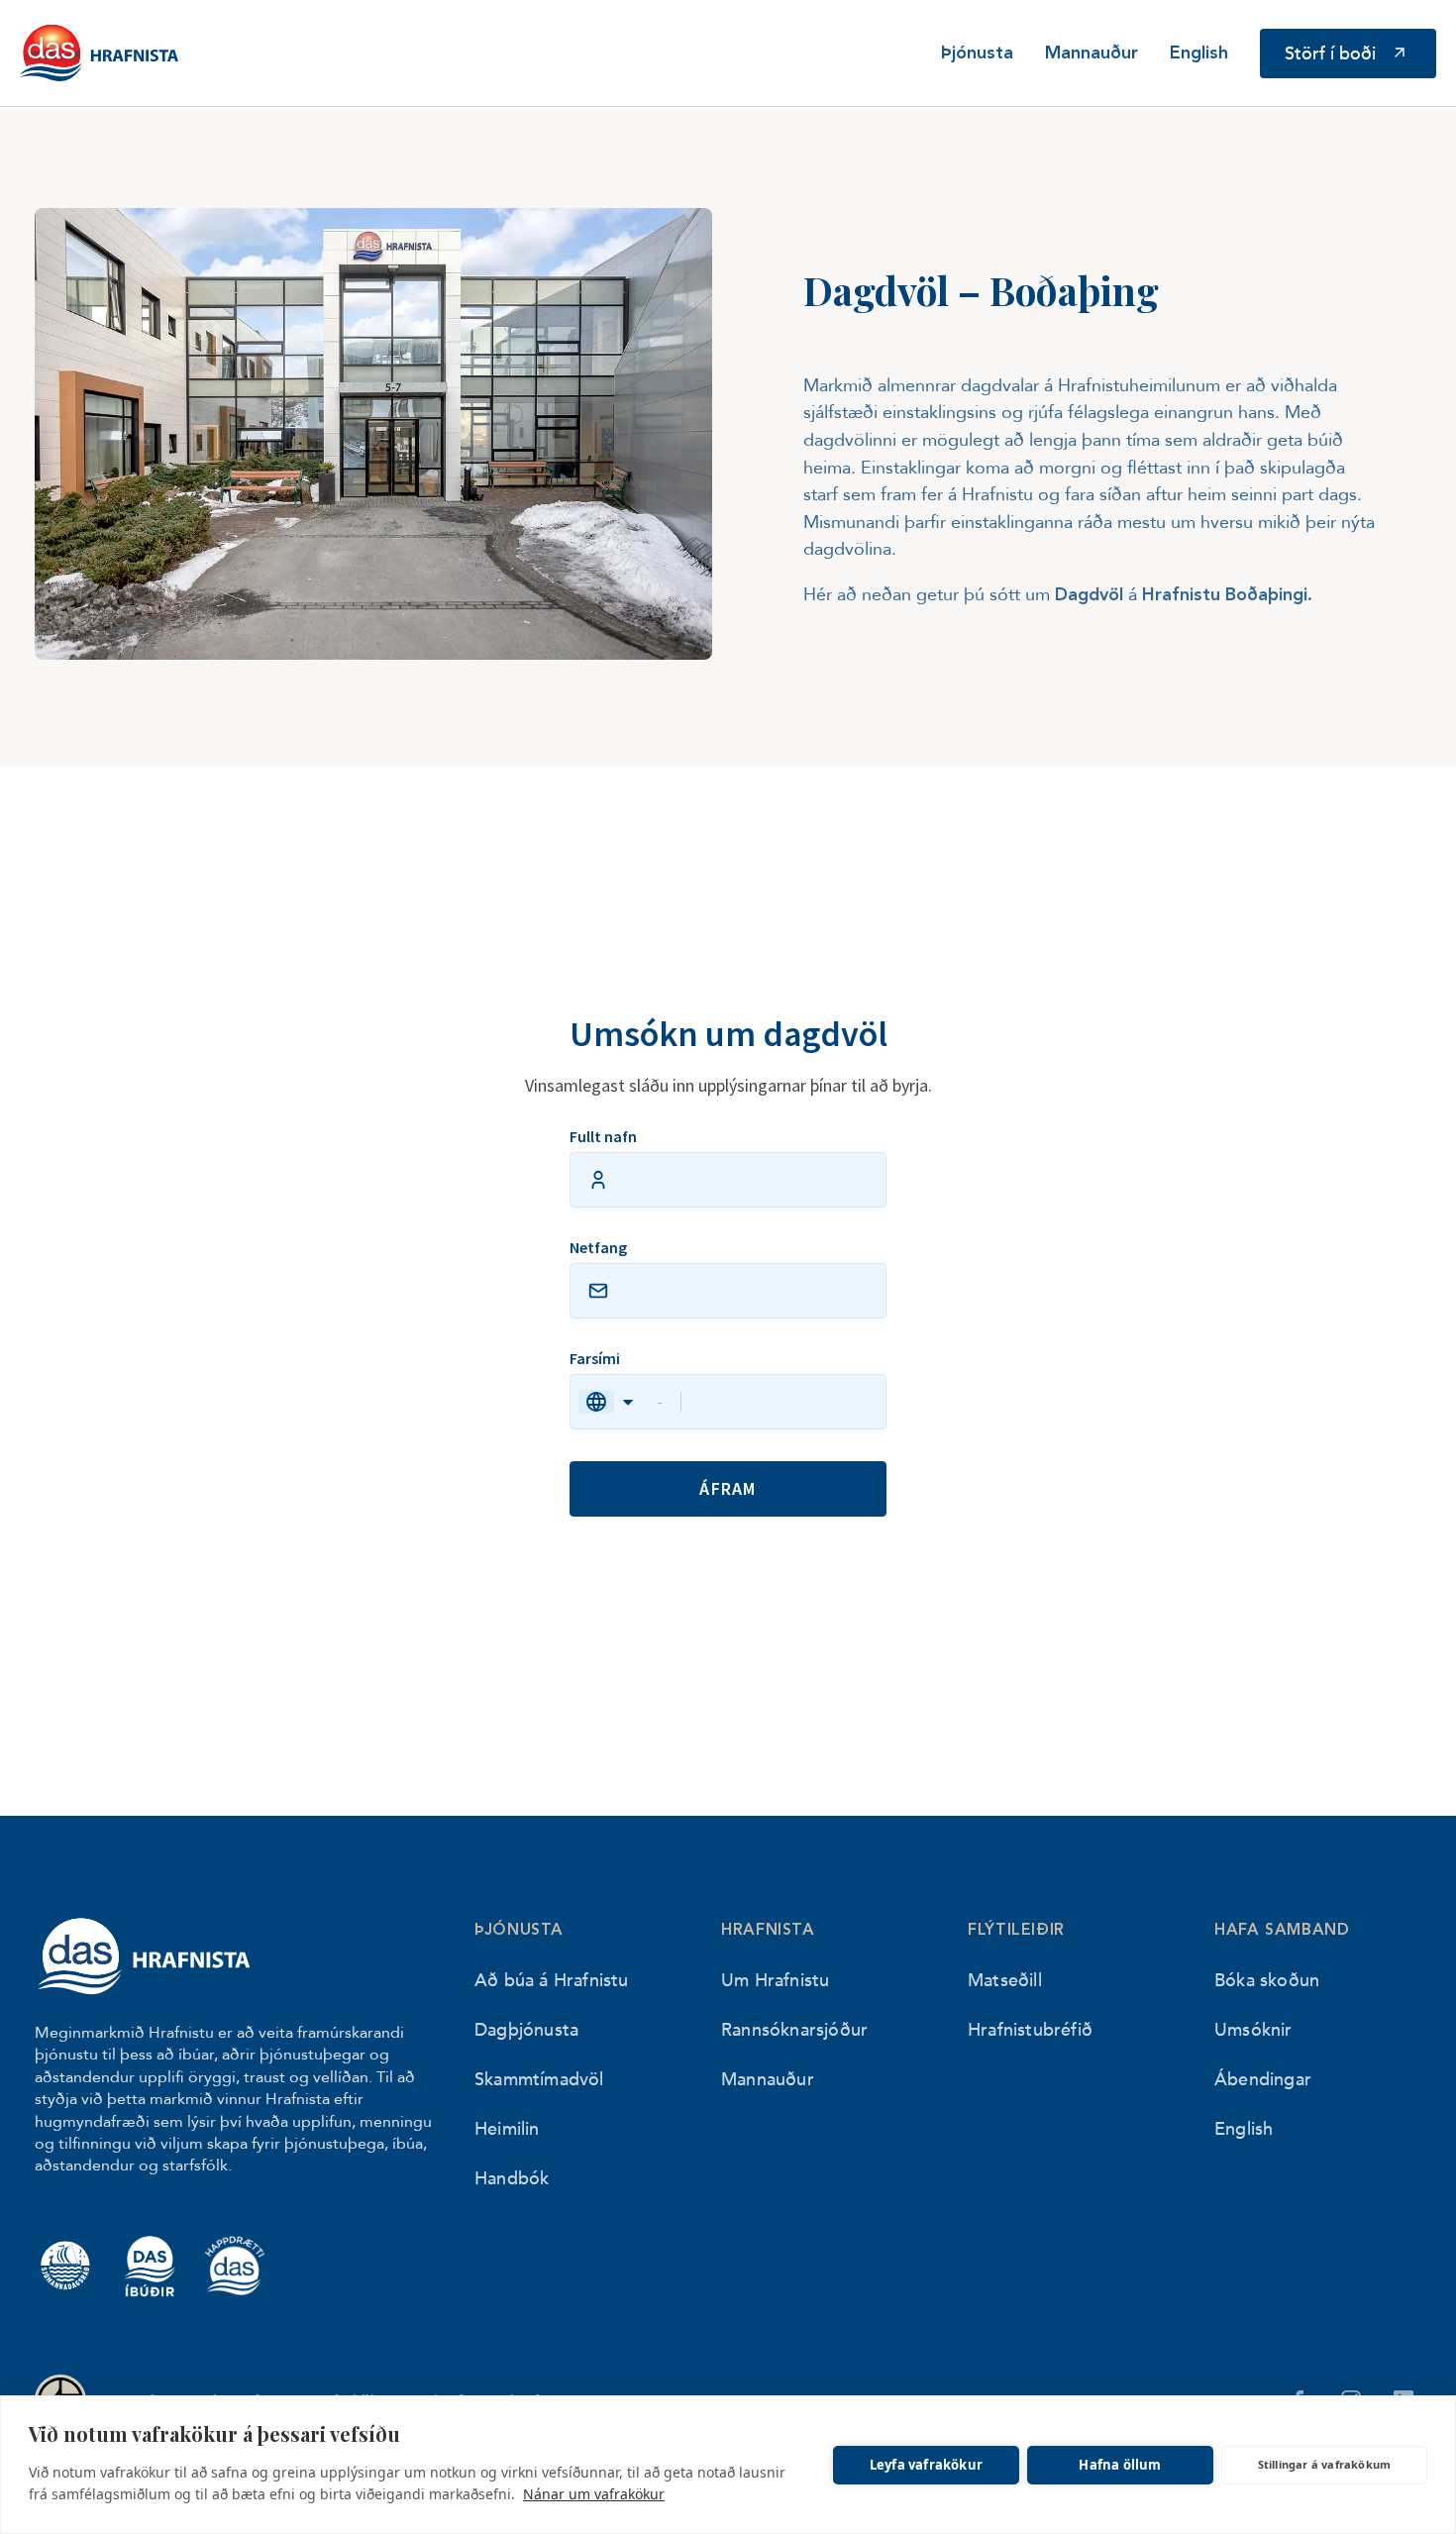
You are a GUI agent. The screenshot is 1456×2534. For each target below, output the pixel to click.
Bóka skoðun (1267, 1979)
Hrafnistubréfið (1030, 2028)
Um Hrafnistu (775, 1979)
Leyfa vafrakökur (926, 2465)
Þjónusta (977, 53)
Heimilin (507, 2127)
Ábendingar (1263, 2078)
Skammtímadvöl (539, 2078)
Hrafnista (768, 1931)
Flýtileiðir (1016, 1931)
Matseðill (1005, 1979)
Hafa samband (1282, 1931)
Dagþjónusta (526, 2028)
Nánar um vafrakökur (594, 2494)
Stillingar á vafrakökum (1325, 2464)
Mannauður (1092, 53)
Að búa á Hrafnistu (552, 1979)
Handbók (512, 2177)
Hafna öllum (1120, 2465)
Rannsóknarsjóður (794, 2028)
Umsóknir (1253, 2028)
